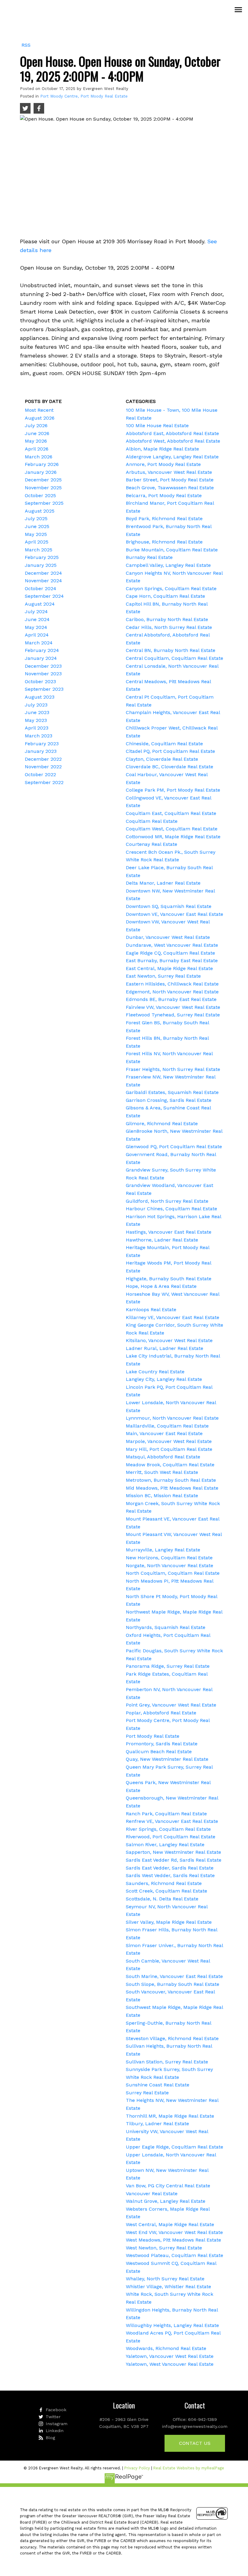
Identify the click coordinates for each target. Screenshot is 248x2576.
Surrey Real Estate (147, 2093)
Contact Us (195, 2443)
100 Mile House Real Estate (157, 425)
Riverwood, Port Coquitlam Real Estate (171, 1837)
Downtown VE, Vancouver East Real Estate (175, 914)
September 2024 (44, 596)
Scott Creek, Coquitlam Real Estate (166, 1891)
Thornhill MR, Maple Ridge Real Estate (170, 2116)
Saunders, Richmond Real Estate (164, 1883)
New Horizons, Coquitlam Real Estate (169, 1558)
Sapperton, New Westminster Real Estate (173, 1852)
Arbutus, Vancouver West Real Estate (169, 472)
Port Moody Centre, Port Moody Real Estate (84, 96)
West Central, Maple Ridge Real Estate (170, 2224)
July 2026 (36, 425)
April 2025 (37, 542)
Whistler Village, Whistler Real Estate (168, 2287)
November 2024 (43, 581)
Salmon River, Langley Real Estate (165, 1845)
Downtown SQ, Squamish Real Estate (169, 906)
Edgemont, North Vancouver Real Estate (172, 992)
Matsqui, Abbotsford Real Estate (163, 1457)
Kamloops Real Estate (151, 1310)
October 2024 (41, 588)
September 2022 (44, 782)
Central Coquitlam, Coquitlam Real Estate (175, 658)
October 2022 (40, 774)
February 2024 (42, 650)
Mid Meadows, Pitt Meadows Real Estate (172, 1488)
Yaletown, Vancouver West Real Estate (170, 2356)
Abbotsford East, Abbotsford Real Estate (172, 433)
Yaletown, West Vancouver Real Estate (170, 2364)
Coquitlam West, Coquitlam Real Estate (172, 829)
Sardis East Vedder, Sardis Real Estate (170, 1868)
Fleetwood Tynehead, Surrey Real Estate (173, 1015)
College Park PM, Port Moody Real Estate (173, 790)
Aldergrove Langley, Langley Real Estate (172, 457)
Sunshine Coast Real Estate (158, 2085)
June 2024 (37, 619)
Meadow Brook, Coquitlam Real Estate (170, 1465)
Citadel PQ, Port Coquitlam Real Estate (170, 751)
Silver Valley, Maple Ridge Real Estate (169, 1922)
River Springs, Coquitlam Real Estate (168, 1829)
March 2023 (39, 736)
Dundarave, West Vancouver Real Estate (172, 945)
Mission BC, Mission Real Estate (162, 1496)
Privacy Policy (137, 2468)
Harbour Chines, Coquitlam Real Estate (171, 1209)
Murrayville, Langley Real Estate (163, 1550)
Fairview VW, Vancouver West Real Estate (173, 1007)
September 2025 (44, 503)
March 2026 (39, 457)
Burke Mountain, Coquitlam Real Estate (172, 550)
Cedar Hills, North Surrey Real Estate (169, 627)
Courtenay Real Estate (152, 844)
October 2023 (40, 681)
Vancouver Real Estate (152, 2194)
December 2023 (43, 666)
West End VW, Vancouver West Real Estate (174, 2232)
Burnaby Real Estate (149, 557)
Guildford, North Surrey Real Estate (167, 1201)
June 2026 (37, 433)
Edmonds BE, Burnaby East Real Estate (171, 999)
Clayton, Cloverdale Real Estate (162, 759)
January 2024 (41, 658)
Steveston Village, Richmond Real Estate (172, 2038)
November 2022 (43, 767)
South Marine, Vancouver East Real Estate (174, 1976)
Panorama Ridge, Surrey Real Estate (168, 1666)
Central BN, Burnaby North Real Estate (171, 650)
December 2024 (43, 573)
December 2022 (43, 759)
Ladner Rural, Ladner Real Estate (165, 1348)
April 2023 (37, 728)
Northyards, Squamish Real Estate (166, 1627)
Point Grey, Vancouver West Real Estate (171, 1705)
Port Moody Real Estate (153, 1736)
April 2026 (37, 449)
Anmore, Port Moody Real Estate (163, 464)
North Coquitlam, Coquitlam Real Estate (173, 1573)
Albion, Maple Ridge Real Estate (162, 449)
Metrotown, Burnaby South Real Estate (171, 1480)
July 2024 (36, 612)
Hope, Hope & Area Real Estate (161, 1286)
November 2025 (43, 488)
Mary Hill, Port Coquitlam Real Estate (169, 1449)
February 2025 (42, 557)
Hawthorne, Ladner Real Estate (162, 1240)
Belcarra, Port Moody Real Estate (164, 495)
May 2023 (36, 720)
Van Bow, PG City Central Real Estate (168, 2186)
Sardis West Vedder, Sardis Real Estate (170, 1875)
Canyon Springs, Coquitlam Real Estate (171, 588)
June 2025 (37, 526)
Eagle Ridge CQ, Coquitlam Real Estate (170, 953)
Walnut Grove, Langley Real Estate (166, 2201)
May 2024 (36, 627)
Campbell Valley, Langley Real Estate (168, 565)
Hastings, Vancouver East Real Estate (169, 1232)
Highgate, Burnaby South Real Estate (169, 1279)
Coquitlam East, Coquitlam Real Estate (171, 813)
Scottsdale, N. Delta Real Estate (162, 1899)
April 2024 (37, 635)
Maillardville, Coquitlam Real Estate (167, 1426)
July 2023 (36, 705)
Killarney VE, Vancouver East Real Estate (173, 1317)
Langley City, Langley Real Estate (164, 1379)
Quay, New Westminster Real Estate (167, 1759)
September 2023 (44, 689)
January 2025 (41, 565)
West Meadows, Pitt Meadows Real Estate (173, 2240)
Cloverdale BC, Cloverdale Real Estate (170, 767)
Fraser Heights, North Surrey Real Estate (173, 1069)
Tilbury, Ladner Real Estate (157, 2124)
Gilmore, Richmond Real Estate (162, 1123)
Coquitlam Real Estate (152, 821)
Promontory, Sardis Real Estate (162, 1744)
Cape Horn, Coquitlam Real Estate (165, 596)
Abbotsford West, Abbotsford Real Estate (173, 441)
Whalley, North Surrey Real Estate (165, 2279)
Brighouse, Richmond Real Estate (164, 542)
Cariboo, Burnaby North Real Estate (167, 619)
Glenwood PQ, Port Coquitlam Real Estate (174, 1147)
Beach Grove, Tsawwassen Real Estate (170, 488)
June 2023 (37, 712)
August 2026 (40, 418)
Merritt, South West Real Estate (162, 1472)
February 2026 (42, 464)
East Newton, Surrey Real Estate (163, 976)
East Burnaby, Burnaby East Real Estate (172, 961)
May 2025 (36, 534)
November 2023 (43, 674)
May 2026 (36, 441)
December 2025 (43, 480)
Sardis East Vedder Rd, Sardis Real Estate (174, 1860)
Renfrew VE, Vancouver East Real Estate (172, 1821)
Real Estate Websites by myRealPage (189, 2468)
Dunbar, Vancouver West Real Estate (168, 937)
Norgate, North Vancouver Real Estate (170, 1566)
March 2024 (39, 643)
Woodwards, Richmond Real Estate (166, 2348)
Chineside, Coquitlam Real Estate (164, 744)
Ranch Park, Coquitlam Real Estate (166, 1814)
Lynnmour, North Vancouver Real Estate (172, 1418)
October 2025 (40, 495)
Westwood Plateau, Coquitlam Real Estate (175, 2255)
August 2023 (40, 697)
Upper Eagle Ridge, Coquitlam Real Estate (175, 2147)
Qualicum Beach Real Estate (159, 1752)
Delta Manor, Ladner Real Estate (163, 883)
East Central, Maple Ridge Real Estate (169, 968)
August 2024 (40, 604)
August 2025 (40, 511)
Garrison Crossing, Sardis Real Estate (169, 1100)
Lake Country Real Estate (155, 1372)
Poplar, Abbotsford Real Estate (161, 1713)
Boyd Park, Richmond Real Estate (164, 519)
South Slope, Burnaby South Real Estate (173, 1984)
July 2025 (36, 519)
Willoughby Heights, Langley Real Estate (172, 2325)
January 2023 (41, 751)
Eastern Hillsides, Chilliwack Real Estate (172, 984)
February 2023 (42, 744)
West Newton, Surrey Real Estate (164, 2248)
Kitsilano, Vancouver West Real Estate (169, 1340)
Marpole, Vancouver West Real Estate (169, 1441)
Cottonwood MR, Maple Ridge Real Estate (173, 837)
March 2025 (39, 550)
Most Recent (39, 410)
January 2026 (41, 472)
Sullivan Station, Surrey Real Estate (167, 2062)
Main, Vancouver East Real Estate (164, 1433)
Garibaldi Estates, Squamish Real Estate (172, 1092)
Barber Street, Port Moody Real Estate (170, 480)
